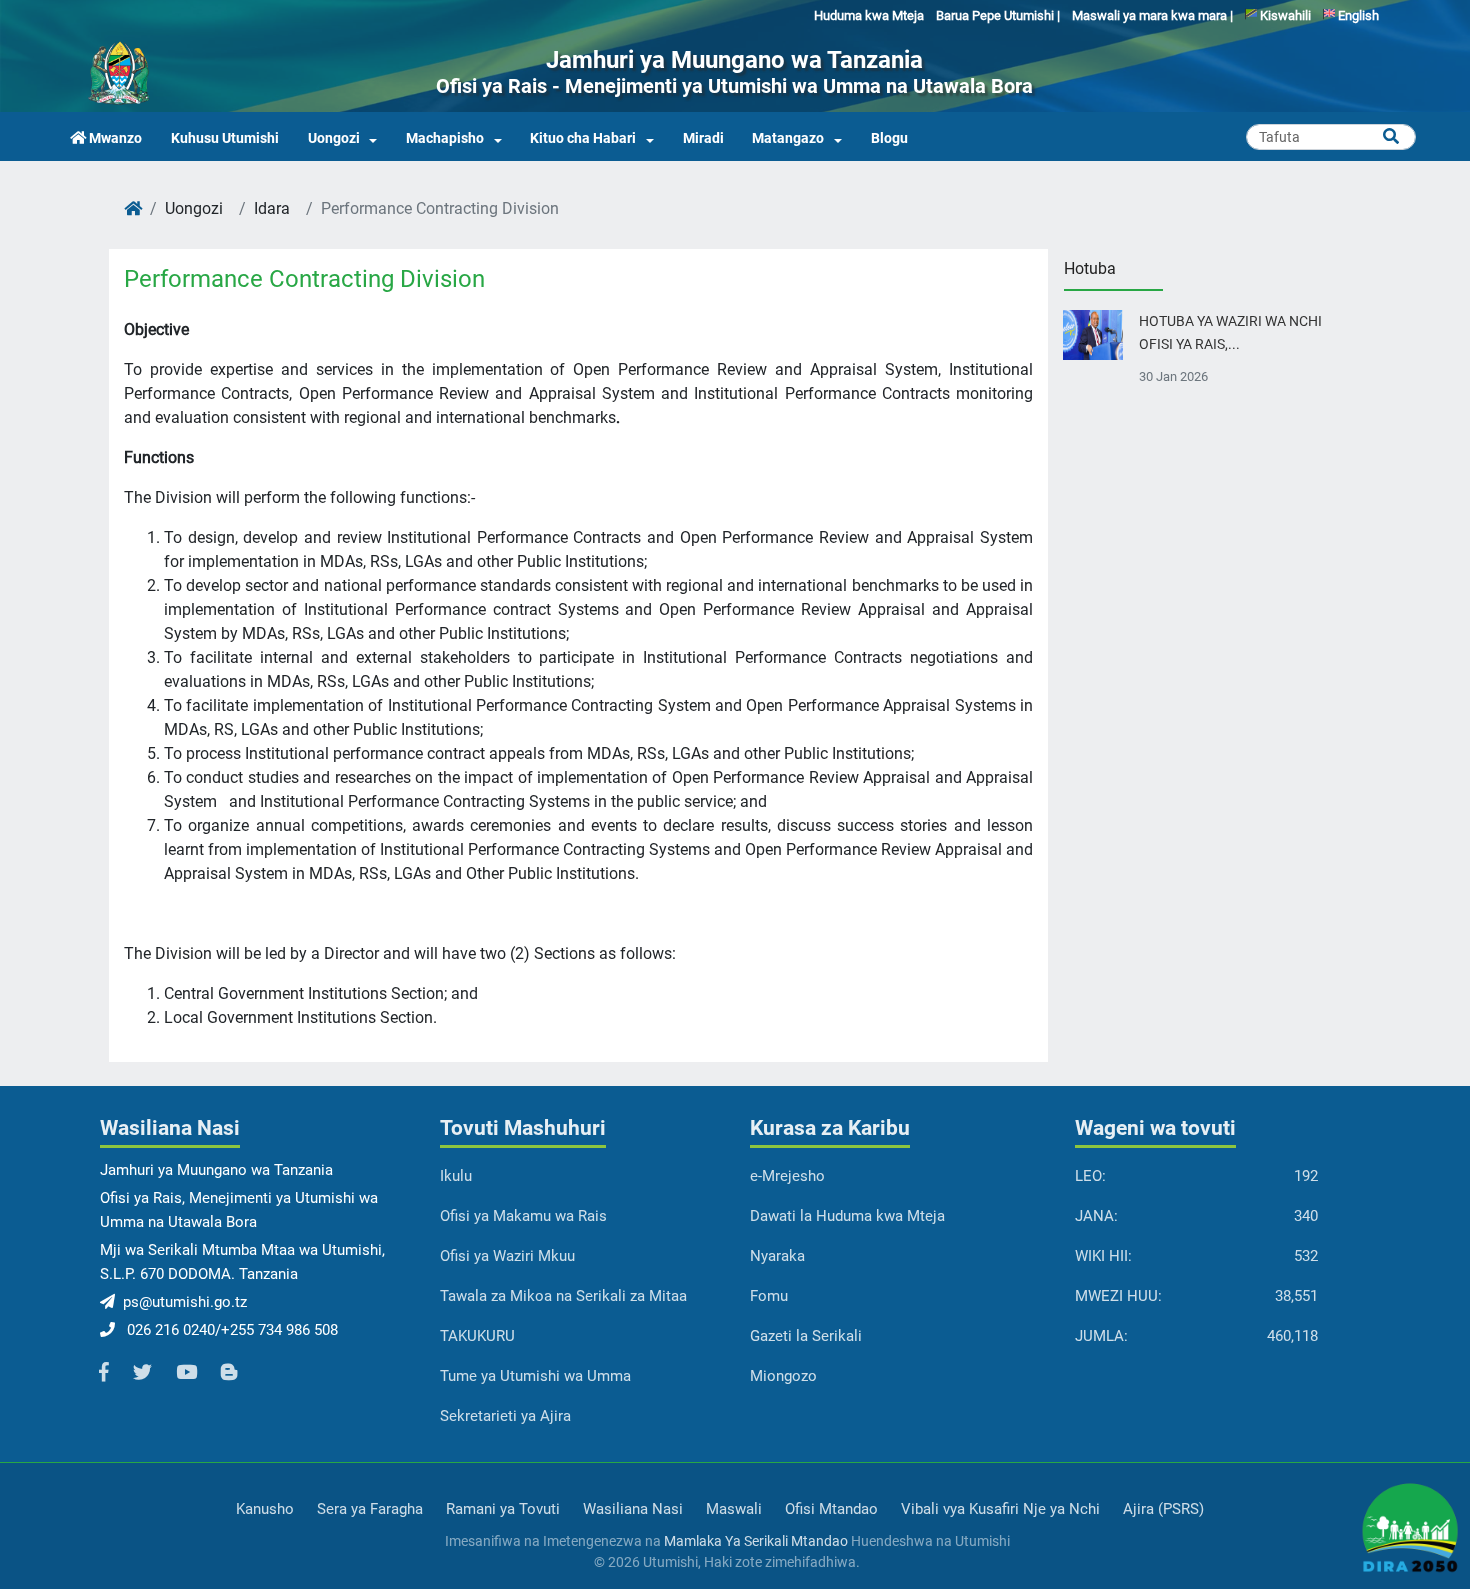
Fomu (769, 1296)
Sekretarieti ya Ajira (505, 1416)
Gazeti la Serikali (806, 1336)
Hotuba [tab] (1090, 268)
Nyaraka (777, 1256)
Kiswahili (1284, 15)
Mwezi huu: (1118, 1296)
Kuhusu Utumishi (225, 138)
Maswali (734, 1509)
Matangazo (788, 138)
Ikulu (456, 1176)
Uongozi (334, 138)
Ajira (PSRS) (1163, 1509)
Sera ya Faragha (370, 1509)
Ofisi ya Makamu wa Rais (523, 1216)
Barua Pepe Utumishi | (998, 15)
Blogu (889, 138)
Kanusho (265, 1509)
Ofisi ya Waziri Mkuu (507, 1256)
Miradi (703, 138)
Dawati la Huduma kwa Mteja (847, 1216)
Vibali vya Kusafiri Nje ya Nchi (1000, 1509)
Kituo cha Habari (583, 138)
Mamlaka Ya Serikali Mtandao (756, 1541)
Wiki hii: (1103, 1256)
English (1357, 15)
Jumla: (1101, 1336)
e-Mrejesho (787, 1176)
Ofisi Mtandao (831, 1509)
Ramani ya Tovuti (503, 1509)
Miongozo (783, 1376)
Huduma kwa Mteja (869, 15)
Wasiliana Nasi (633, 1509)
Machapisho (445, 138)
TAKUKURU (477, 1336)
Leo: (1090, 1176)
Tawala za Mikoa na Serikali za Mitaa (563, 1296)
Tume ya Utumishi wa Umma (535, 1376)
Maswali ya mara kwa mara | (1152, 15)
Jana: (1096, 1216)
